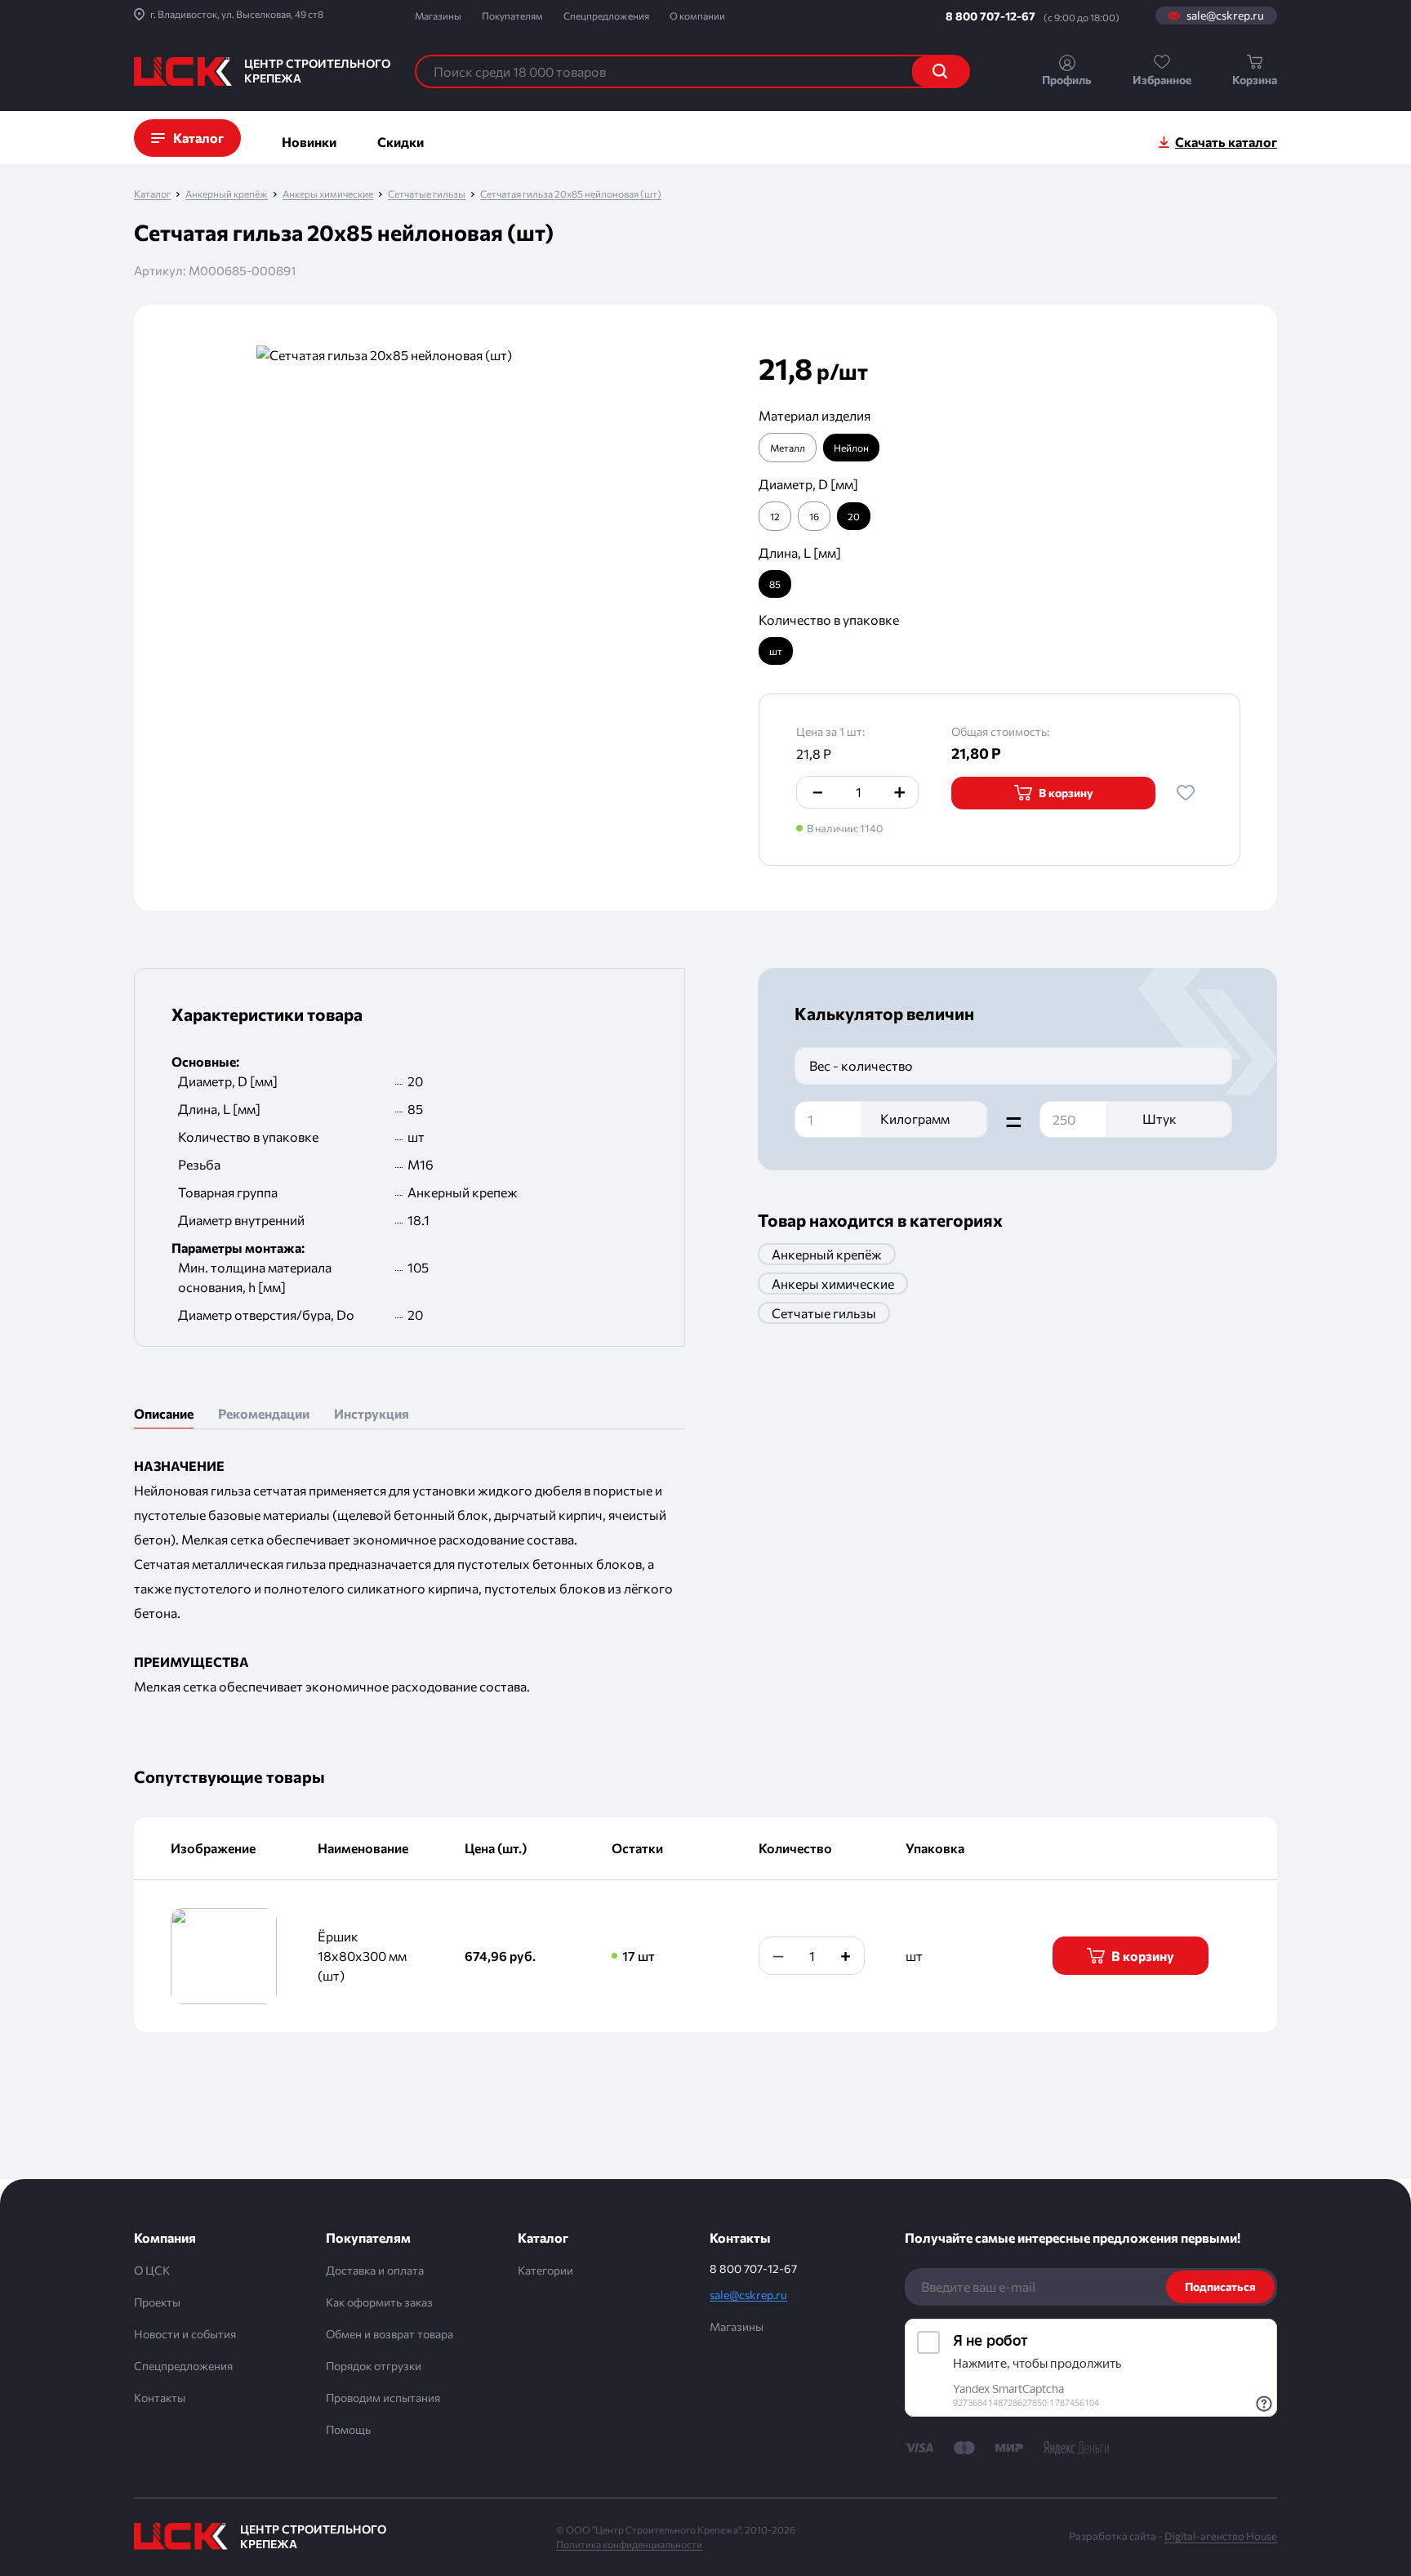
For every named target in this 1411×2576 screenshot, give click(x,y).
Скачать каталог (1226, 142)
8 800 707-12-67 (990, 16)
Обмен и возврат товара (389, 2334)
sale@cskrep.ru (1225, 16)
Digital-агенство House (1221, 2536)
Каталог (152, 194)
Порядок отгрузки (374, 2366)
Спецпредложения (606, 16)
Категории (545, 2270)
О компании (697, 16)
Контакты (160, 2398)
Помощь (348, 2429)
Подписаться (1220, 2286)
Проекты (157, 2302)
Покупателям (512, 16)
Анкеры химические (328, 194)
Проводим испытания (383, 2398)
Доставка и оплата (375, 2270)
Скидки (401, 142)
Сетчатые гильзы (427, 194)
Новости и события (185, 2334)
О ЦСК (152, 2270)
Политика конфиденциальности (629, 2544)
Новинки (309, 142)
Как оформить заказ (379, 2302)
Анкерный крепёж (227, 194)
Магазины (438, 16)
